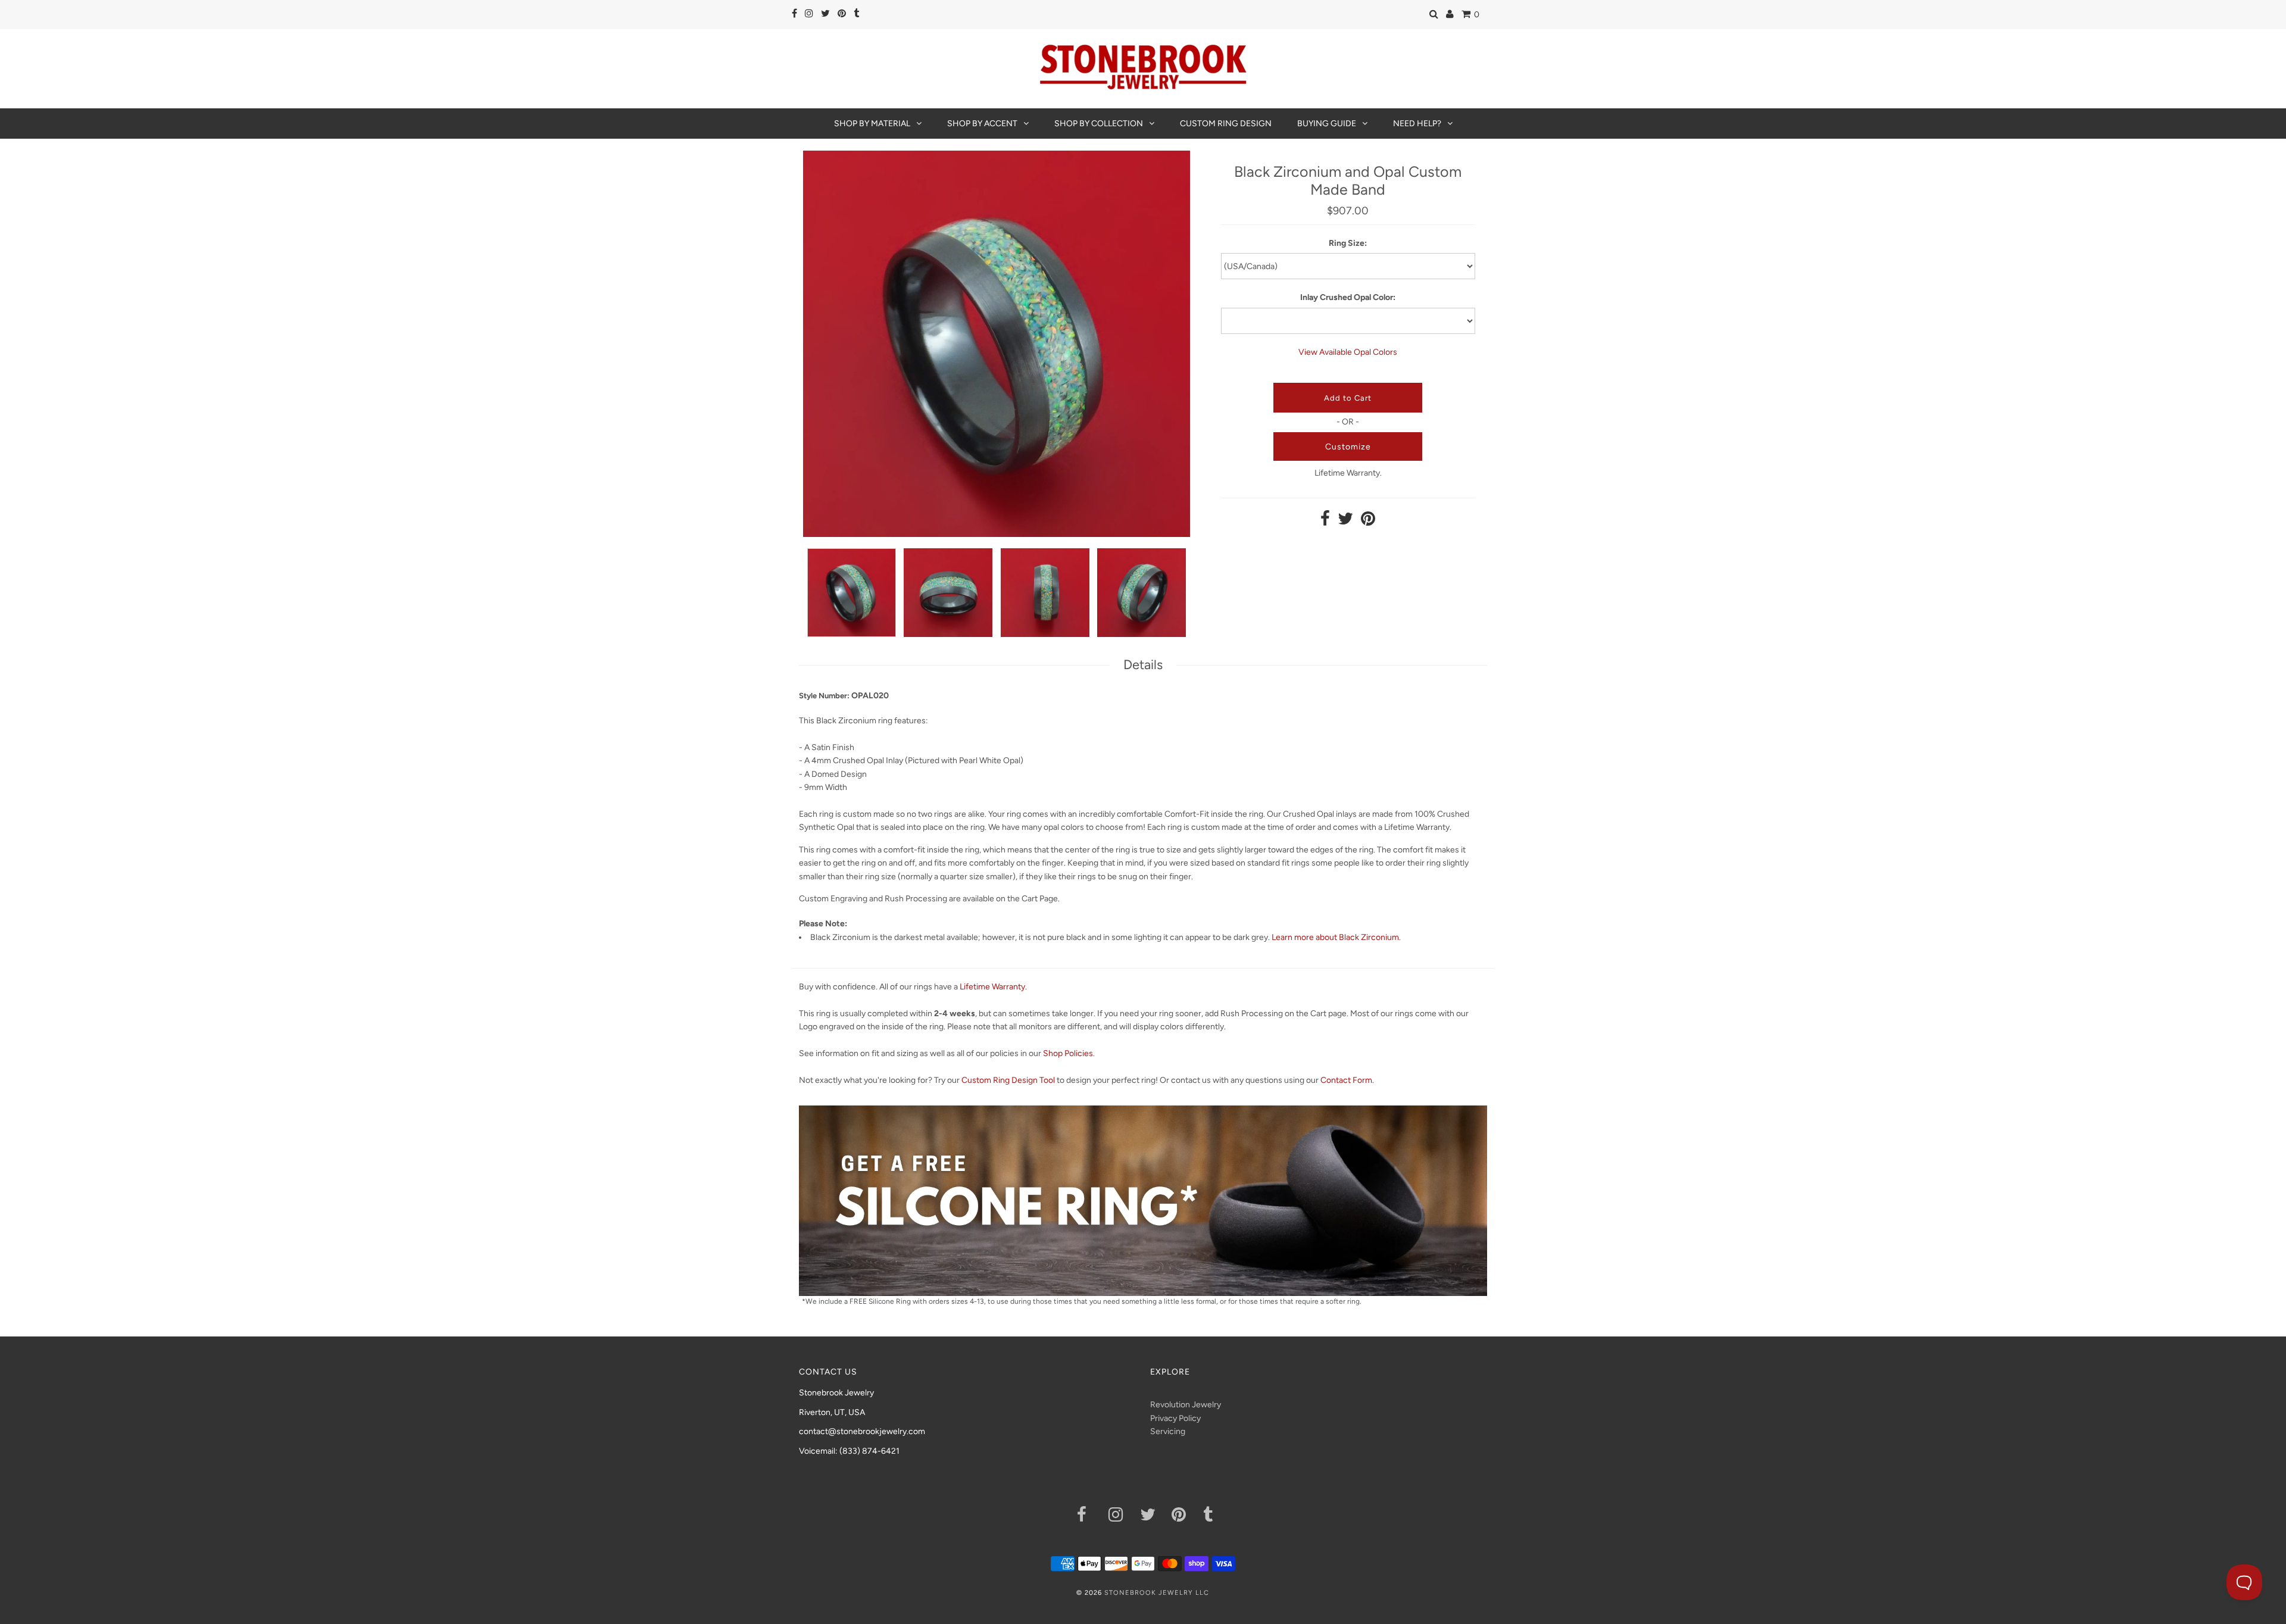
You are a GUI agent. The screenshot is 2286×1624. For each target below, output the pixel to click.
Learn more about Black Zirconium (1335, 937)
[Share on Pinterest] (1368, 522)
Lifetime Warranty (992, 987)
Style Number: (824, 696)
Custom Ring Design (1226, 124)
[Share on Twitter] (1345, 522)
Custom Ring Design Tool (1008, 1080)
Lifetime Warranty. (1348, 473)
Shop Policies (1068, 1053)
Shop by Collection (1099, 124)
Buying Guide (1327, 124)
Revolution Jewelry (1186, 1405)
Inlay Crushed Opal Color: (1348, 297)
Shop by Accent (982, 124)
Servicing (1168, 1431)
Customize (1348, 447)
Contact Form (1346, 1080)
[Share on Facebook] (1325, 522)
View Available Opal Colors (1348, 352)
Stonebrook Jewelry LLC (1157, 1593)
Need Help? (1417, 124)
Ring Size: (1348, 243)
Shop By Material (872, 124)
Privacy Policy (1175, 1418)
